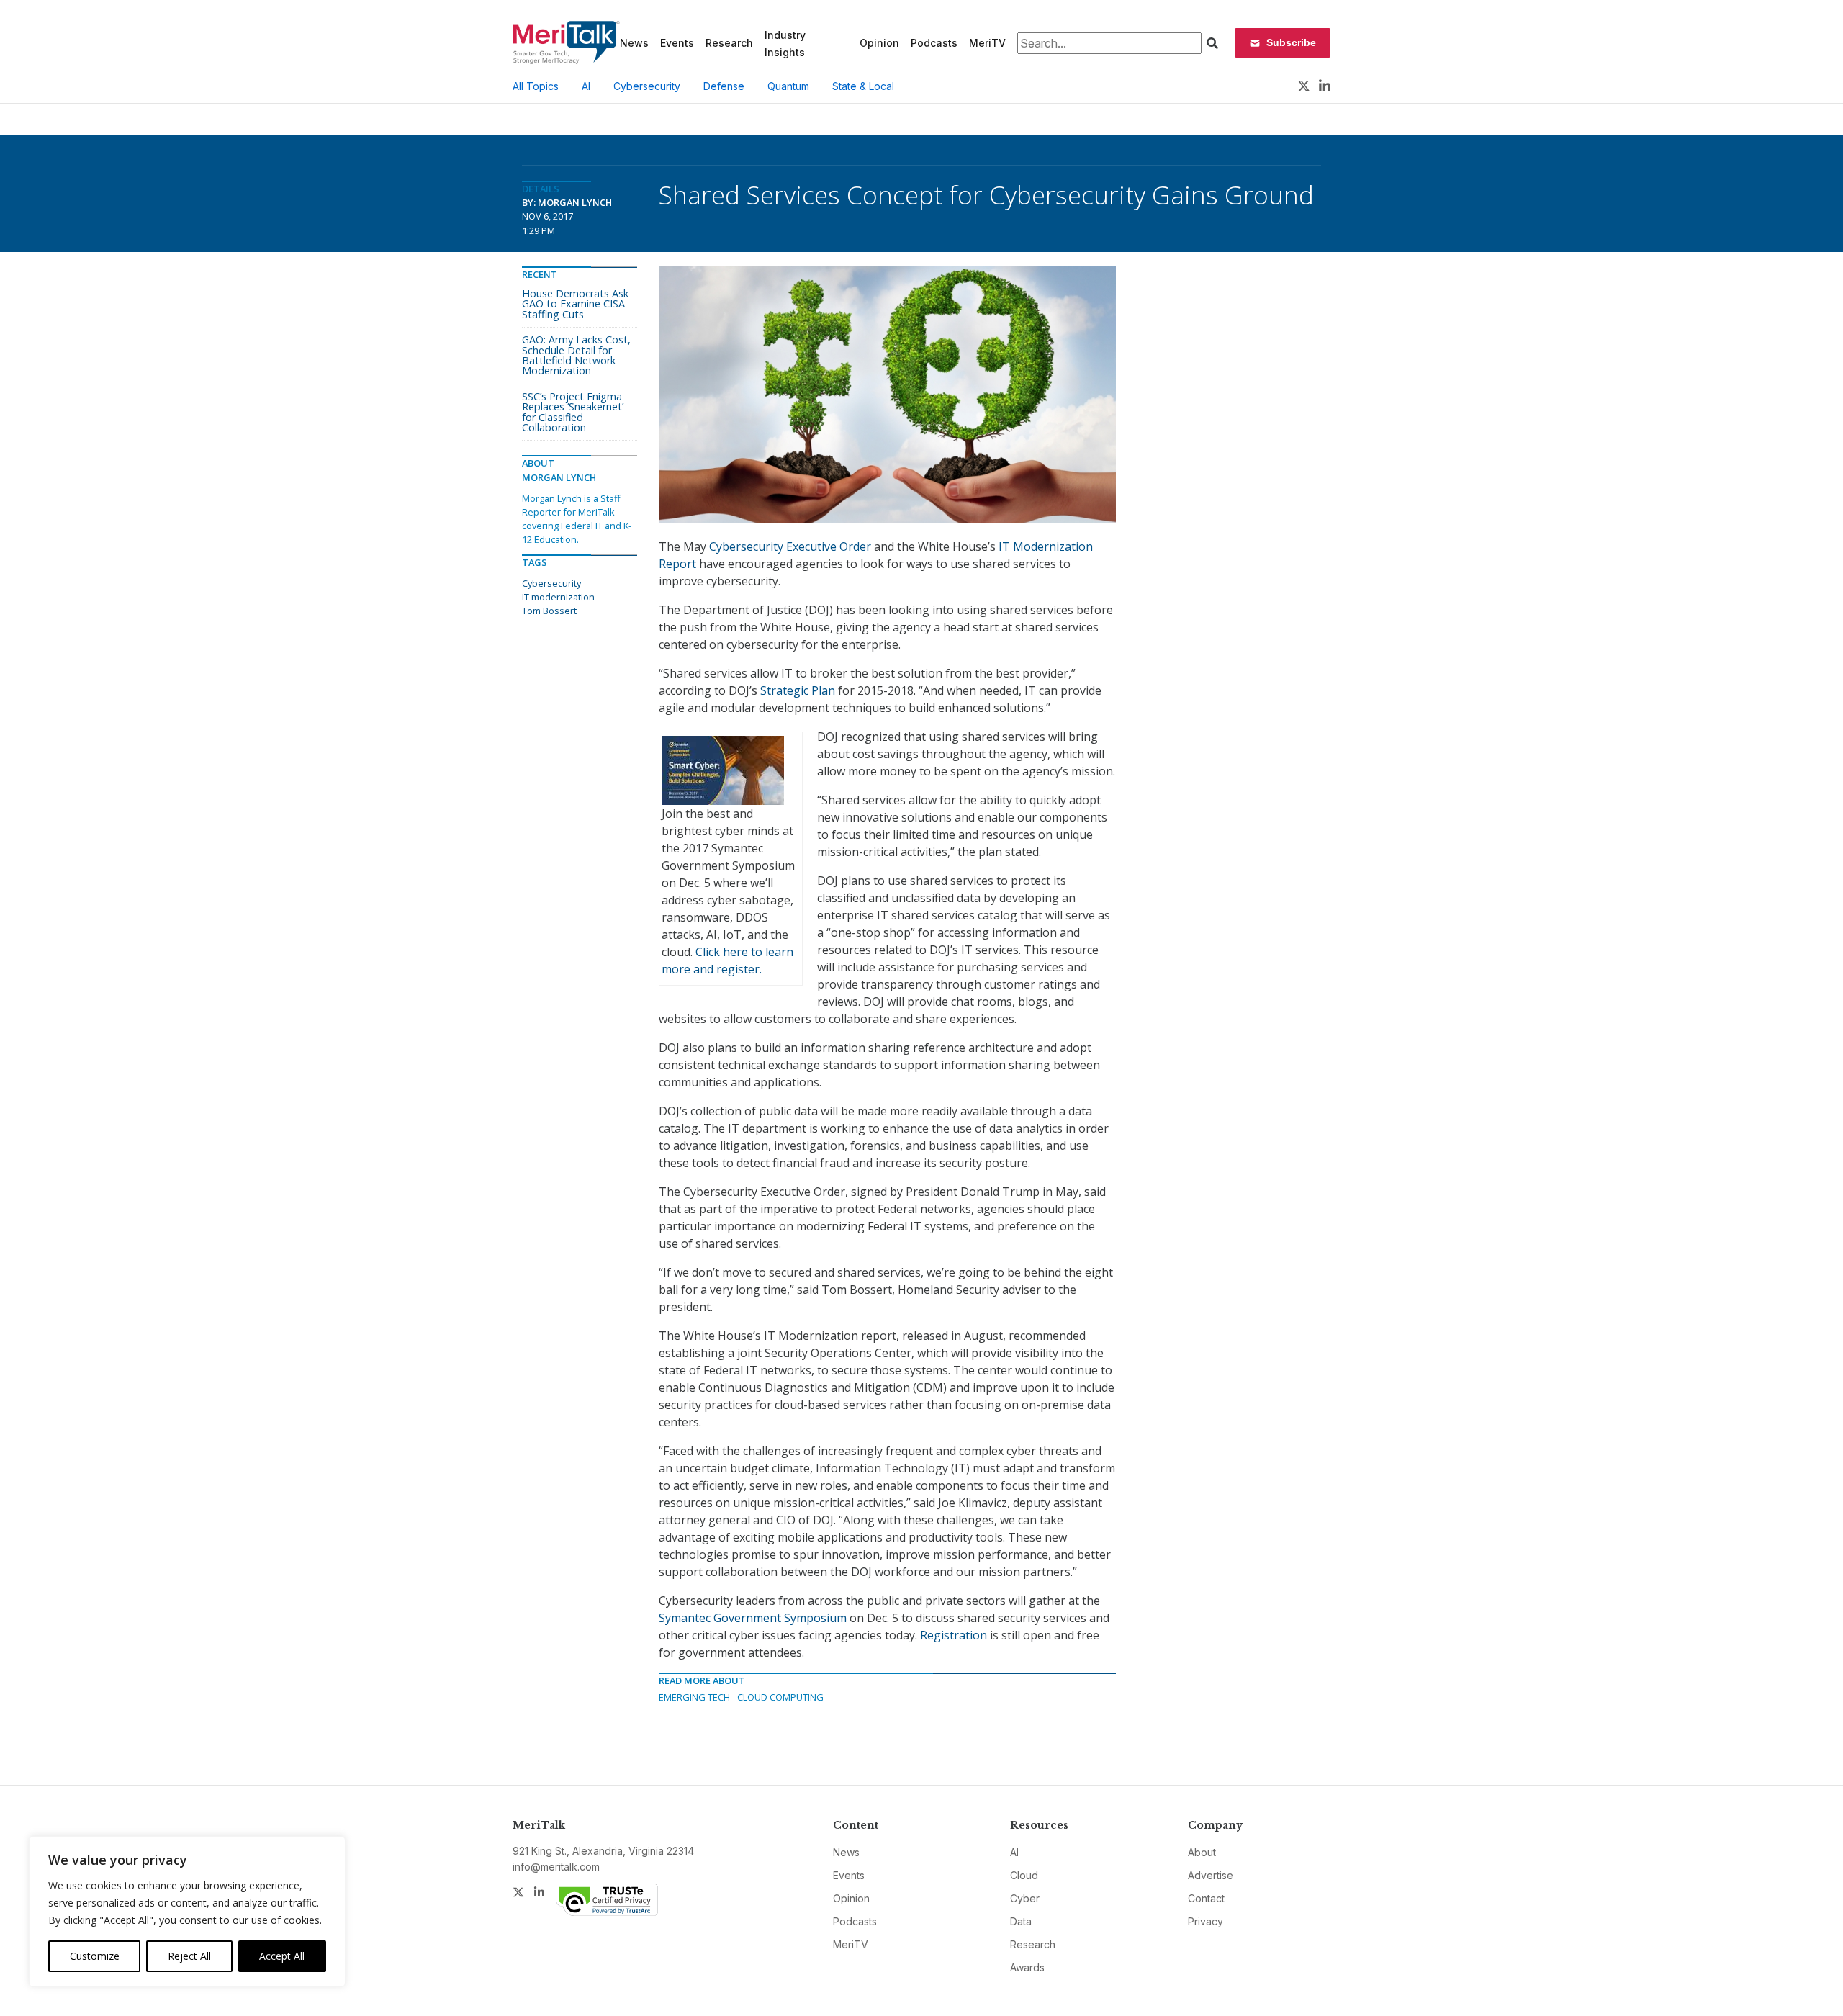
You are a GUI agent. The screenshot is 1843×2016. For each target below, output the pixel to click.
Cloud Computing (780, 1697)
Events (677, 43)
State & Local (863, 86)
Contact (1206, 1898)
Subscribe (1291, 42)
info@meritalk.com (556, 1867)
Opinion (879, 43)
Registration (954, 1635)
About (1202, 1852)
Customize (95, 1956)
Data (1021, 1921)
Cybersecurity (647, 86)
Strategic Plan (798, 690)
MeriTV (987, 43)
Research (729, 43)
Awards (1027, 1967)
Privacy (1206, 1921)
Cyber (1025, 1898)
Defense (724, 86)
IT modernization (558, 597)
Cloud (1024, 1875)
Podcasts (934, 43)
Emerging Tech (694, 1697)
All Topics (536, 86)
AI (586, 86)
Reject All (189, 1956)
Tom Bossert (549, 611)
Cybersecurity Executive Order (790, 546)
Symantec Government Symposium (753, 1618)
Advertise (1211, 1875)
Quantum (788, 86)
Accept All (282, 1956)
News (634, 43)
